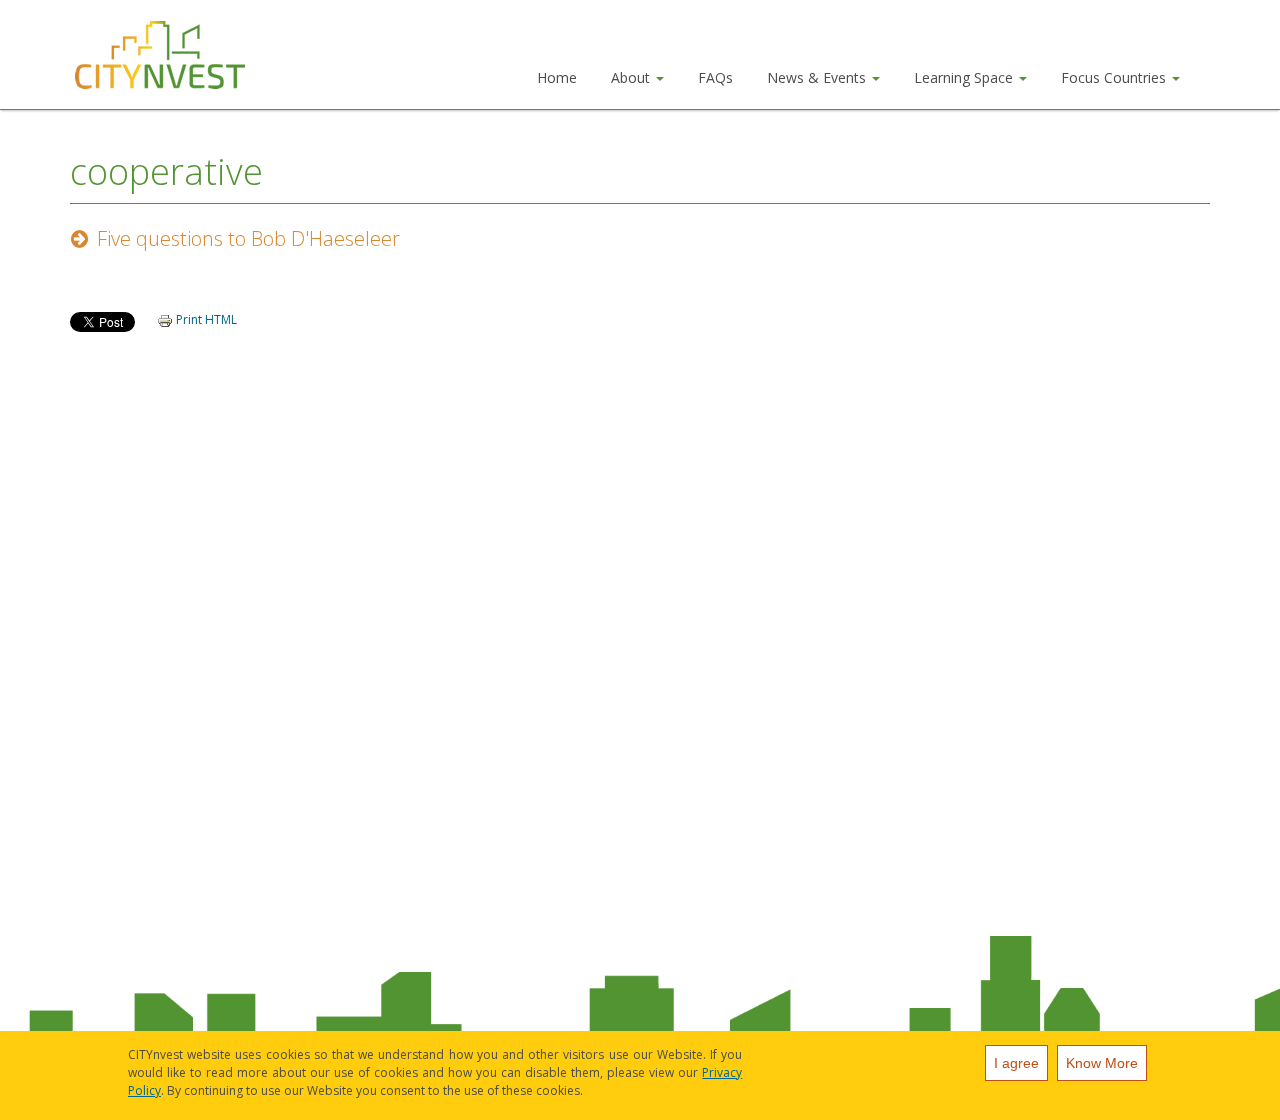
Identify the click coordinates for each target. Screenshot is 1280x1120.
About (632, 77)
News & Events (818, 77)
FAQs (715, 77)
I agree (1016, 1063)
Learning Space (965, 77)
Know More (1102, 1063)
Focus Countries (1115, 77)
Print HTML (205, 319)
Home (557, 77)
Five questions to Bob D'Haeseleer (248, 238)
